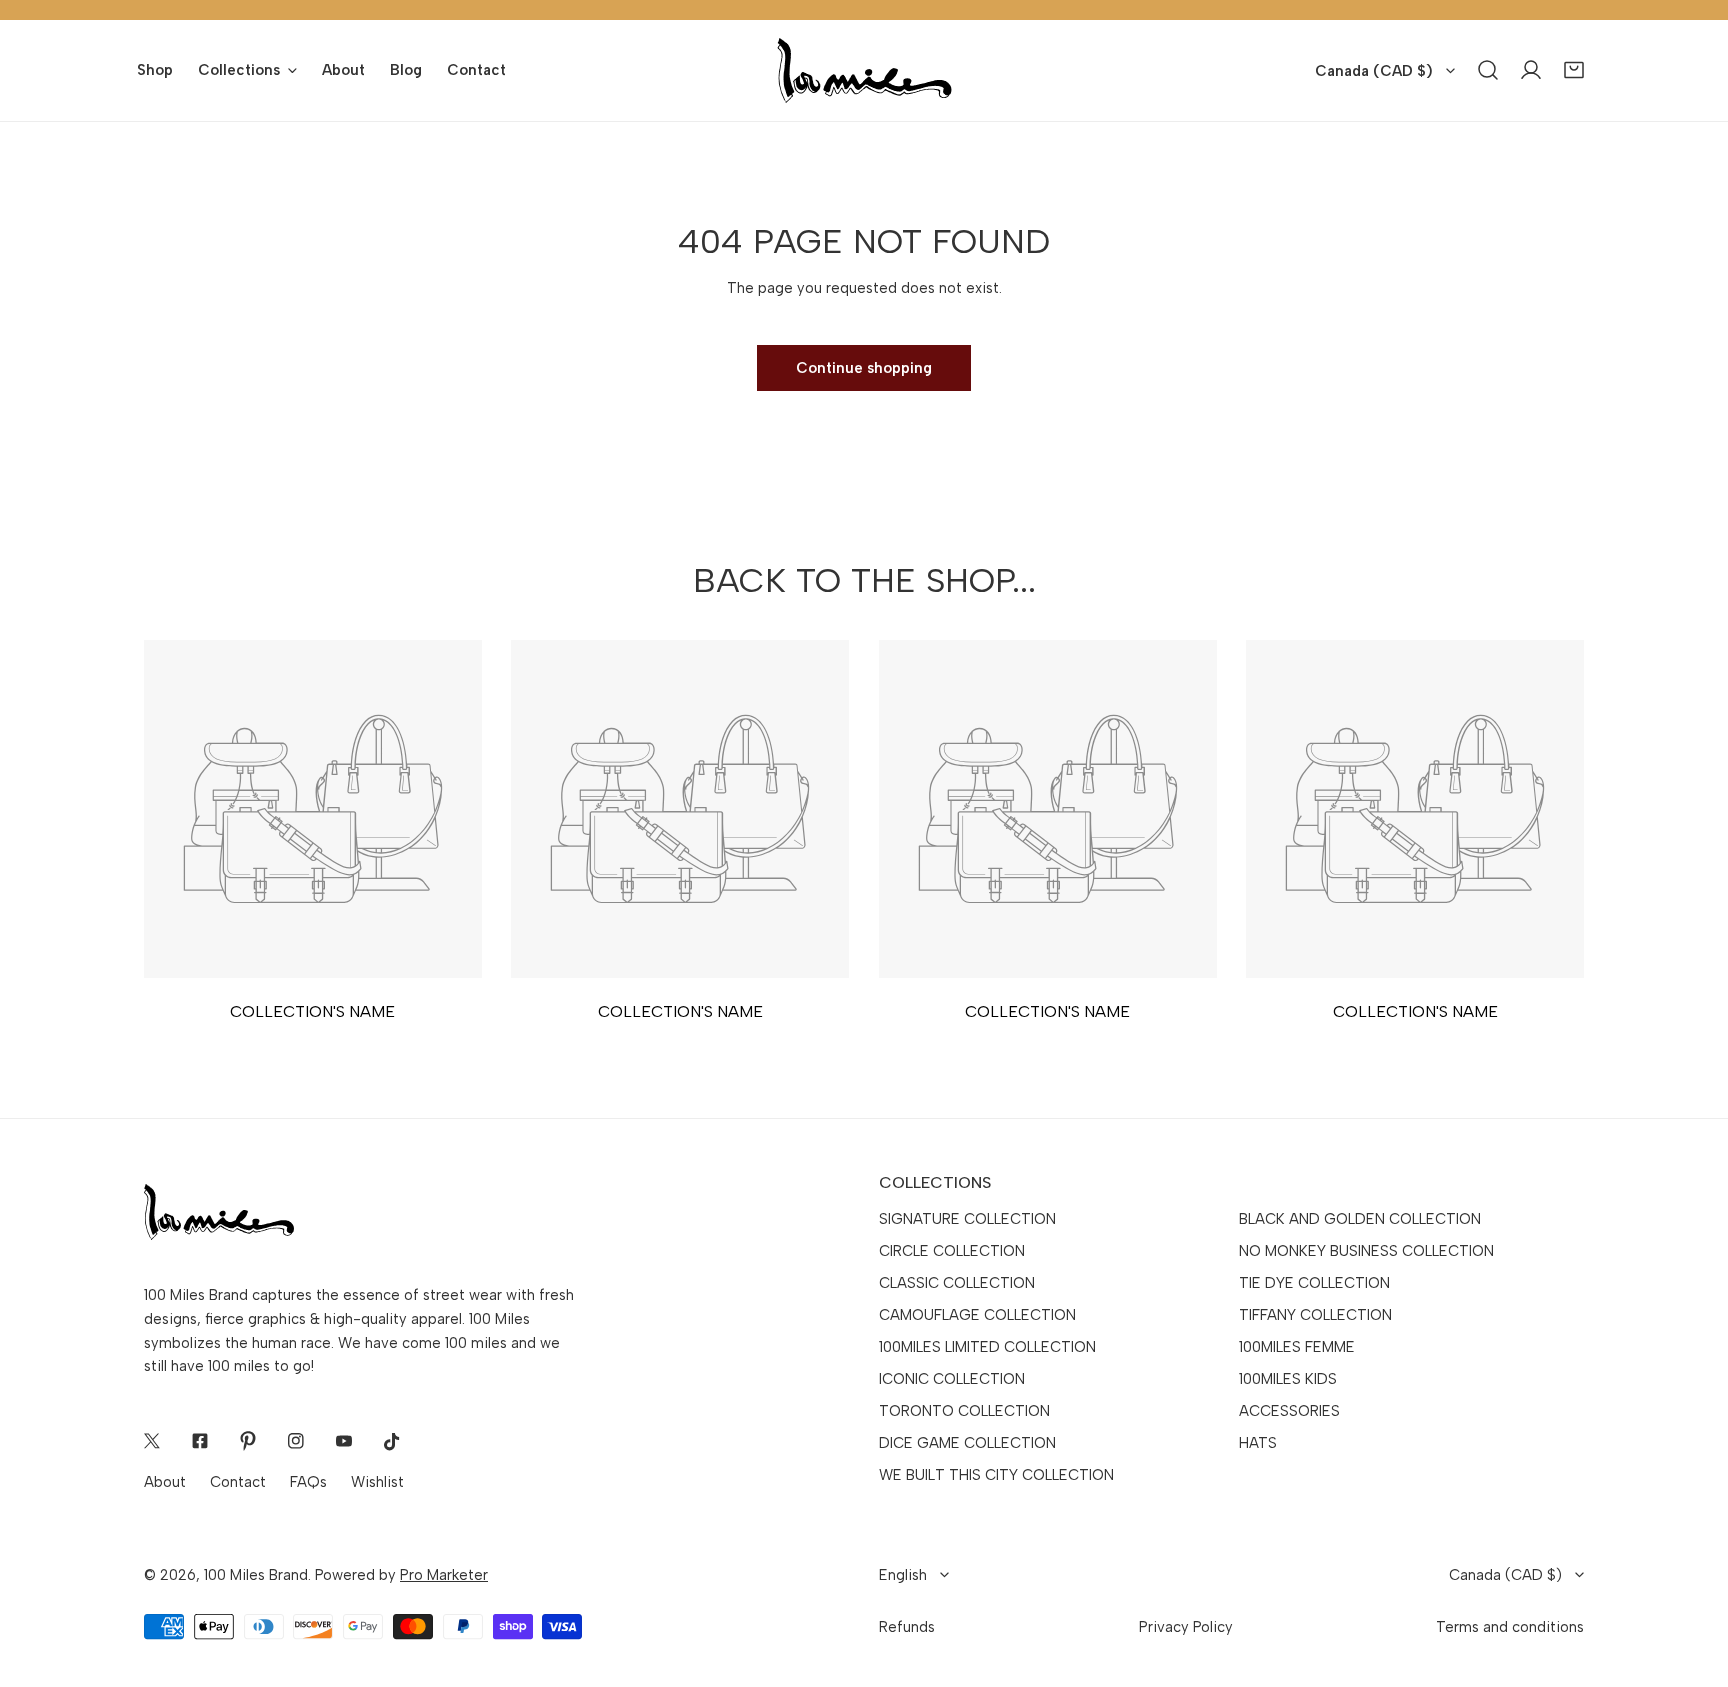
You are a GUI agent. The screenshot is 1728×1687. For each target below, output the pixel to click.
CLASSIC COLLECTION (957, 1283)
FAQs (308, 1482)
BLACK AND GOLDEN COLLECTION (1360, 1219)
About (165, 1482)
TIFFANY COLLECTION (1315, 1315)
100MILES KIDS (1288, 1379)
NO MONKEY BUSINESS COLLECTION (1366, 1251)
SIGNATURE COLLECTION (967, 1219)
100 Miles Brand (256, 1575)
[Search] (1488, 70)
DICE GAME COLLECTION (967, 1443)
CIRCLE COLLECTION (952, 1251)
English (903, 1575)
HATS (1258, 1443)
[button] (1574, 70)
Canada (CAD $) (1374, 71)
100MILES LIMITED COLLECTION (987, 1347)
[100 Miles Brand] (864, 70)
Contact (238, 1482)
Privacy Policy (1186, 1627)
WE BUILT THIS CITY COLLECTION (996, 1475)
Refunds (907, 1627)
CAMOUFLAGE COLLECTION (977, 1315)
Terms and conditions (1510, 1627)
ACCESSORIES (1289, 1411)
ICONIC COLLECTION (952, 1379)
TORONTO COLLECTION (964, 1411)
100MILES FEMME (1297, 1347)
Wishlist (377, 1482)
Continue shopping (864, 368)
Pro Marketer (444, 1575)
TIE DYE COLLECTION (1314, 1283)
